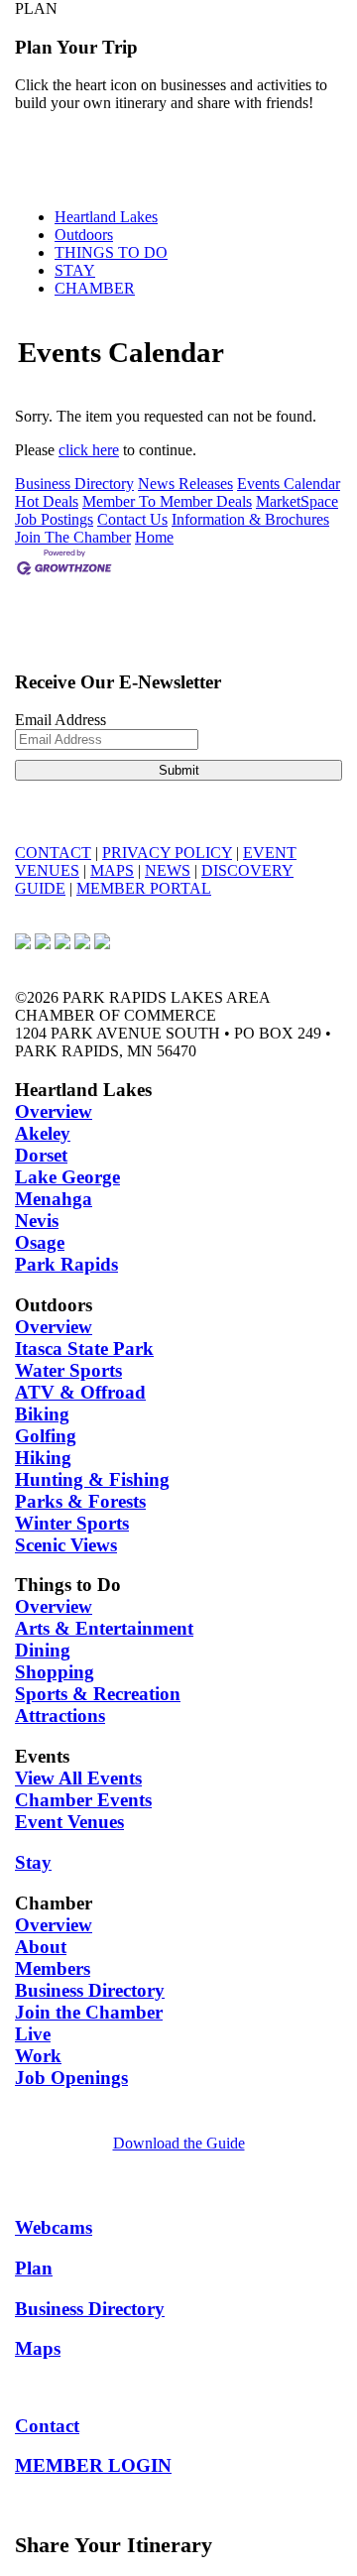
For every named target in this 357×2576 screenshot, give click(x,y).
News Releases (185, 484)
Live (33, 2034)
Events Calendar (289, 484)
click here (89, 450)
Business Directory (74, 484)
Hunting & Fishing (92, 1479)
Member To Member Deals (167, 501)
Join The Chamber (73, 537)
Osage (40, 1242)
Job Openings (71, 2078)
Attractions (60, 1716)
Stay (33, 1862)
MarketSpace (297, 501)
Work (38, 2056)
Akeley (43, 1133)
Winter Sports (72, 1523)
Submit (179, 770)
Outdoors (84, 235)
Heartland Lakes (106, 217)
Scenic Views (66, 1545)
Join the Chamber (89, 2012)
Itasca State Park (84, 1349)
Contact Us (132, 519)
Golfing (46, 1436)
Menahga (54, 1199)
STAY (75, 270)
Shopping (55, 1672)
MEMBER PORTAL (144, 888)
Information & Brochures (250, 519)
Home (154, 537)
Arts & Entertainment (104, 1628)
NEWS (168, 870)
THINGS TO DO (111, 252)
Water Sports (68, 1370)
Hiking (43, 1458)
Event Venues (69, 1822)
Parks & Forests (80, 1501)
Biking (42, 1414)
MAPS (112, 870)
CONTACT (53, 853)
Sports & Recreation (98, 1694)
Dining (43, 1650)
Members (53, 1968)
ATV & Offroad (80, 1392)
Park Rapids (66, 1264)
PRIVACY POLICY (167, 853)
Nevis (37, 1221)
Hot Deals (47, 501)
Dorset (41, 1155)
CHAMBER (95, 288)
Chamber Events (83, 1800)
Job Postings (54, 519)
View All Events (78, 1778)
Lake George (67, 1177)
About (41, 1947)
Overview (54, 1111)
